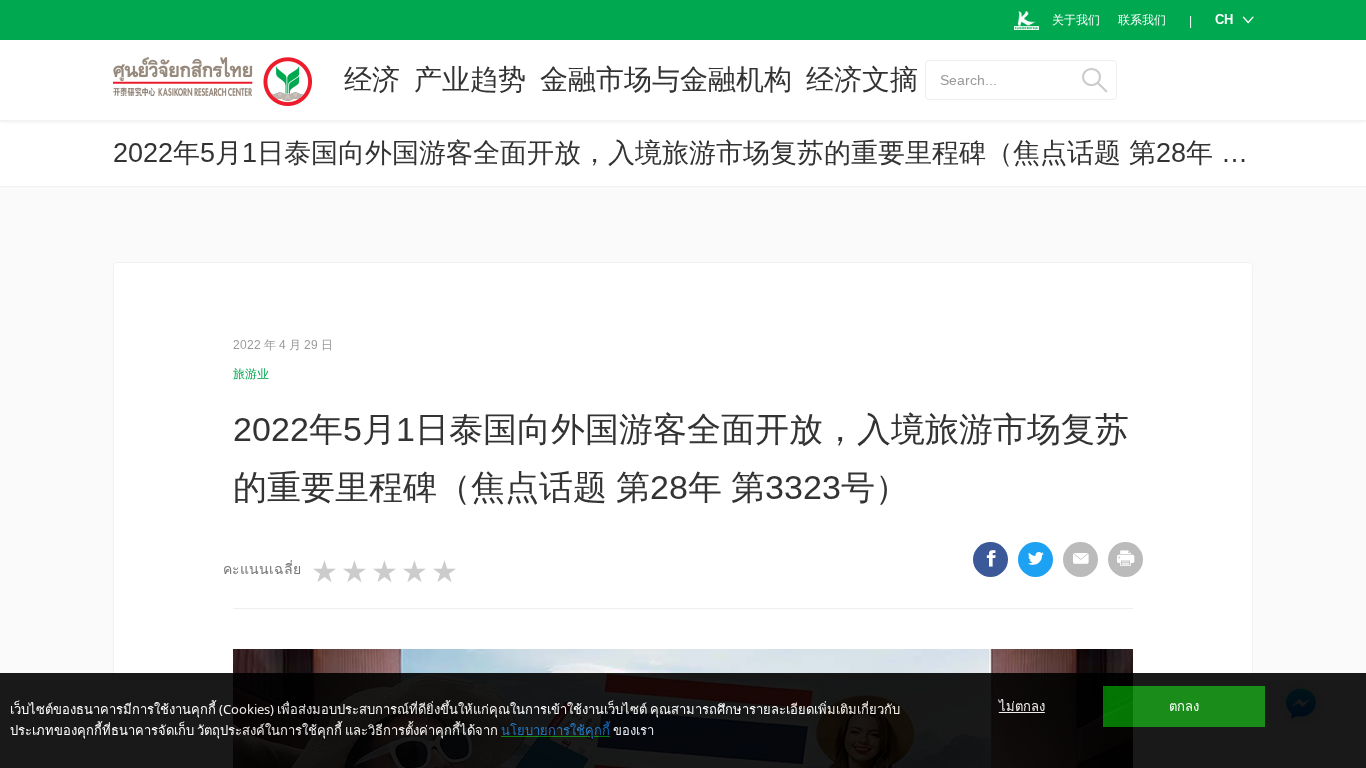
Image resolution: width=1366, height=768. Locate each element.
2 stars (356, 572)
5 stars (446, 572)
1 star (326, 572)
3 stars (386, 572)
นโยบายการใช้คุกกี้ (555, 730)
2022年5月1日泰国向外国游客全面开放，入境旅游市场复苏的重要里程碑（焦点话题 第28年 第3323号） (737, 153)
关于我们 (1076, 20)
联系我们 (1142, 20)
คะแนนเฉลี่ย (262, 569)
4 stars (416, 572)
